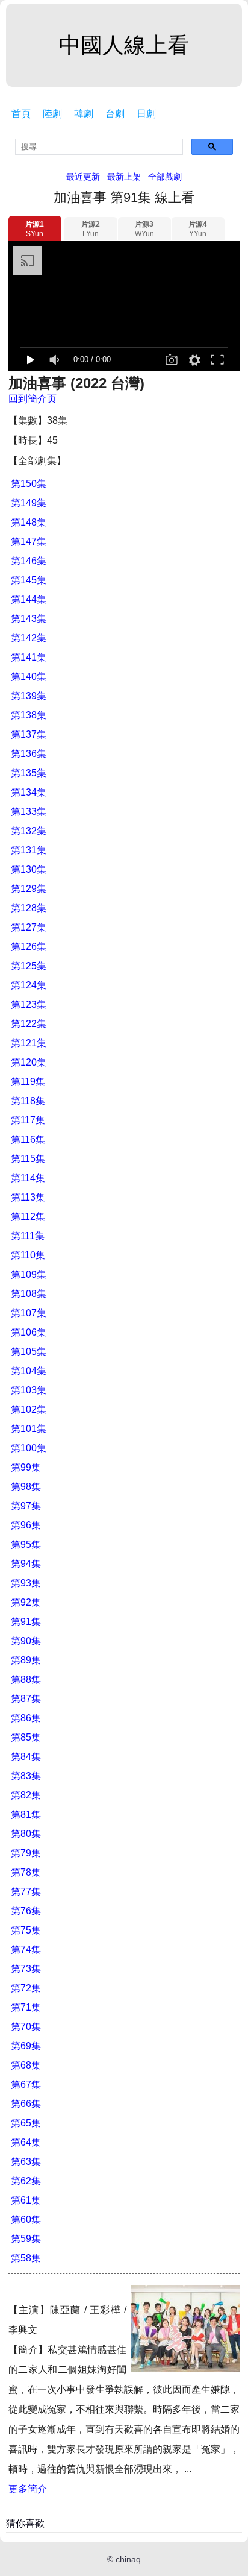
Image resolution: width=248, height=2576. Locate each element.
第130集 (29, 869)
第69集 (26, 2046)
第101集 (29, 1429)
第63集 (26, 2162)
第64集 (26, 2142)
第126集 (29, 947)
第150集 (29, 484)
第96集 (26, 1525)
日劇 (146, 114)
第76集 (26, 1911)
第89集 (26, 1660)
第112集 (28, 1217)
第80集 (26, 1834)
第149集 (29, 503)
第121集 (29, 1043)
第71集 (26, 2007)
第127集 (29, 927)
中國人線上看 (124, 45)
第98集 (26, 1487)
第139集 (29, 696)
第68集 (26, 2065)
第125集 (29, 966)
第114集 (28, 1178)
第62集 (26, 2181)
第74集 (26, 1949)
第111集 (28, 1236)
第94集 (26, 1564)
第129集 (29, 889)
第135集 (29, 773)
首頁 (21, 114)
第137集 (29, 734)
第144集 (29, 599)
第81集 (26, 1814)
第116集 (28, 1139)
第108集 (29, 1294)
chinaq (128, 2559)
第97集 (26, 1506)
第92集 (26, 1602)
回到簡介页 (33, 399)
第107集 (29, 1313)
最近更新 (83, 177)
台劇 (115, 114)
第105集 (29, 1352)
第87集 (26, 1699)
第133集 (29, 812)
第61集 (26, 2200)
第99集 (26, 1467)
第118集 (28, 1101)
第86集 (26, 1718)
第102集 (29, 1409)
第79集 (26, 1853)
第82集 (26, 1795)
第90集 (26, 1641)
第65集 (26, 2123)
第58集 (26, 2258)
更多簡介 (28, 2489)
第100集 (29, 1448)
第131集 (29, 850)
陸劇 (52, 114)
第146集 (29, 561)
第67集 (26, 2084)
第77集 (26, 1892)
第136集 (29, 754)
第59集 (26, 2239)
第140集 (29, 677)
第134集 (29, 792)
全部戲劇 (165, 177)
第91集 (26, 1622)
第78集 (26, 1872)
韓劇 (84, 114)
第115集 (28, 1159)
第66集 (26, 2104)
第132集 (29, 831)
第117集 (28, 1120)
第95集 (26, 1544)
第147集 (29, 542)
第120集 (29, 1062)
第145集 (29, 580)
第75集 (26, 1930)
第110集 (28, 1255)
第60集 (26, 2219)
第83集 (26, 1776)
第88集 (26, 1679)
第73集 (26, 1969)
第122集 (29, 1024)
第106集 (29, 1332)
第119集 (28, 1082)
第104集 (29, 1371)
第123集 (29, 1004)
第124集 (29, 985)
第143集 (29, 619)
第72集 (26, 1988)
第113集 (28, 1197)
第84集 (26, 1757)
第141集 (29, 657)
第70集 (26, 2027)
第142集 (29, 638)
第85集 (26, 1737)
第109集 (29, 1274)
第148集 (29, 522)
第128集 (29, 908)
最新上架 (124, 177)
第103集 (29, 1390)
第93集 (26, 1583)
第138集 (29, 715)
